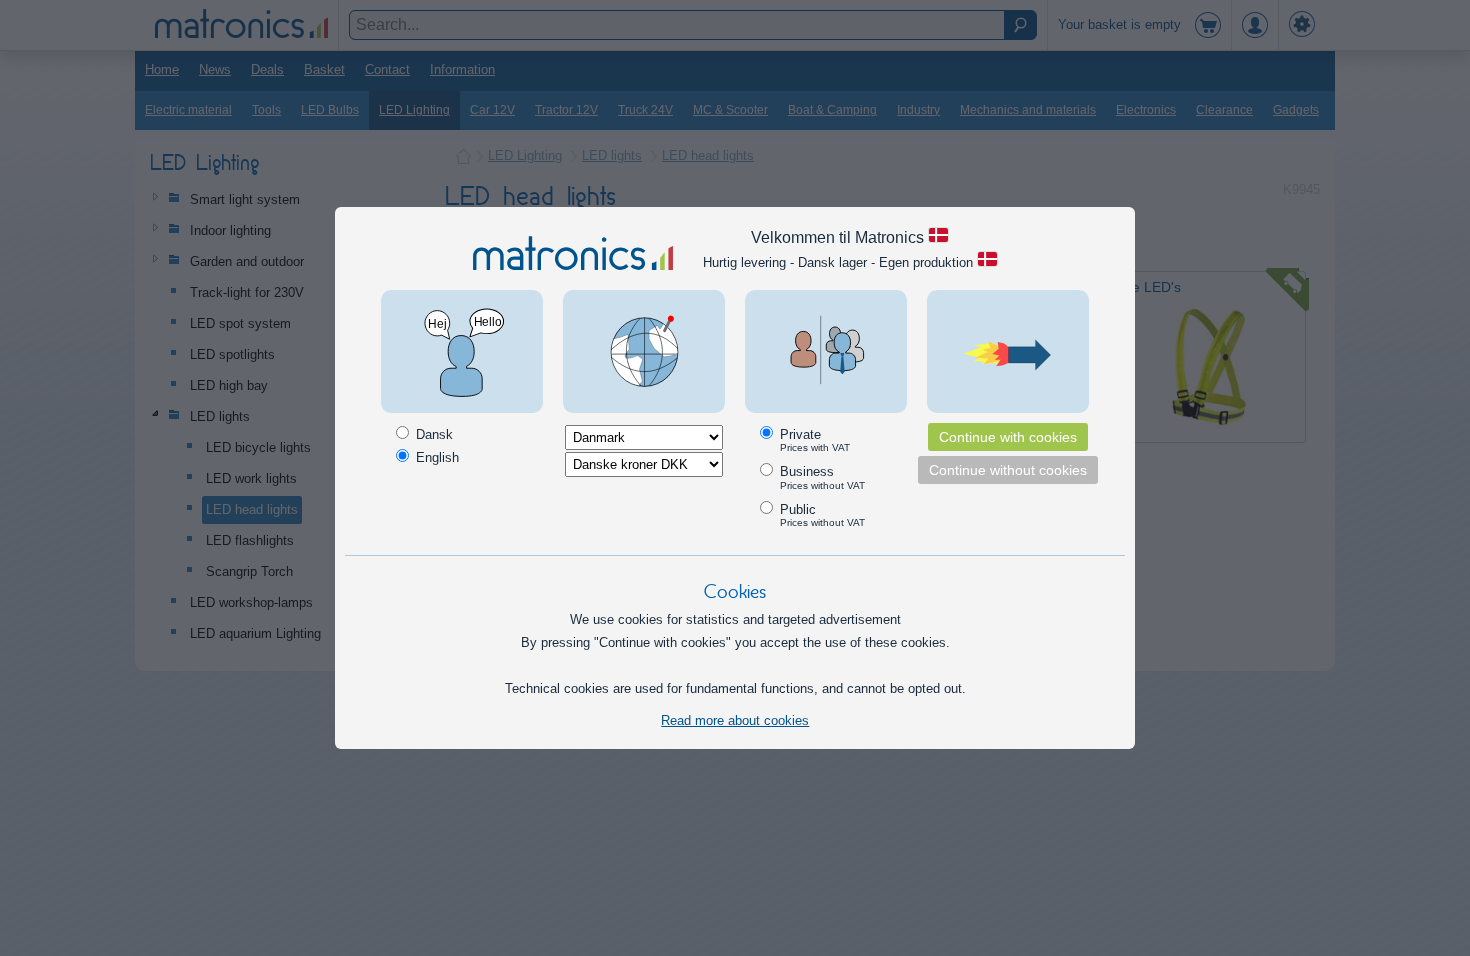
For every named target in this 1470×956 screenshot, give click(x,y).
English (435, 457)
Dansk (432, 434)
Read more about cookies (735, 720)
